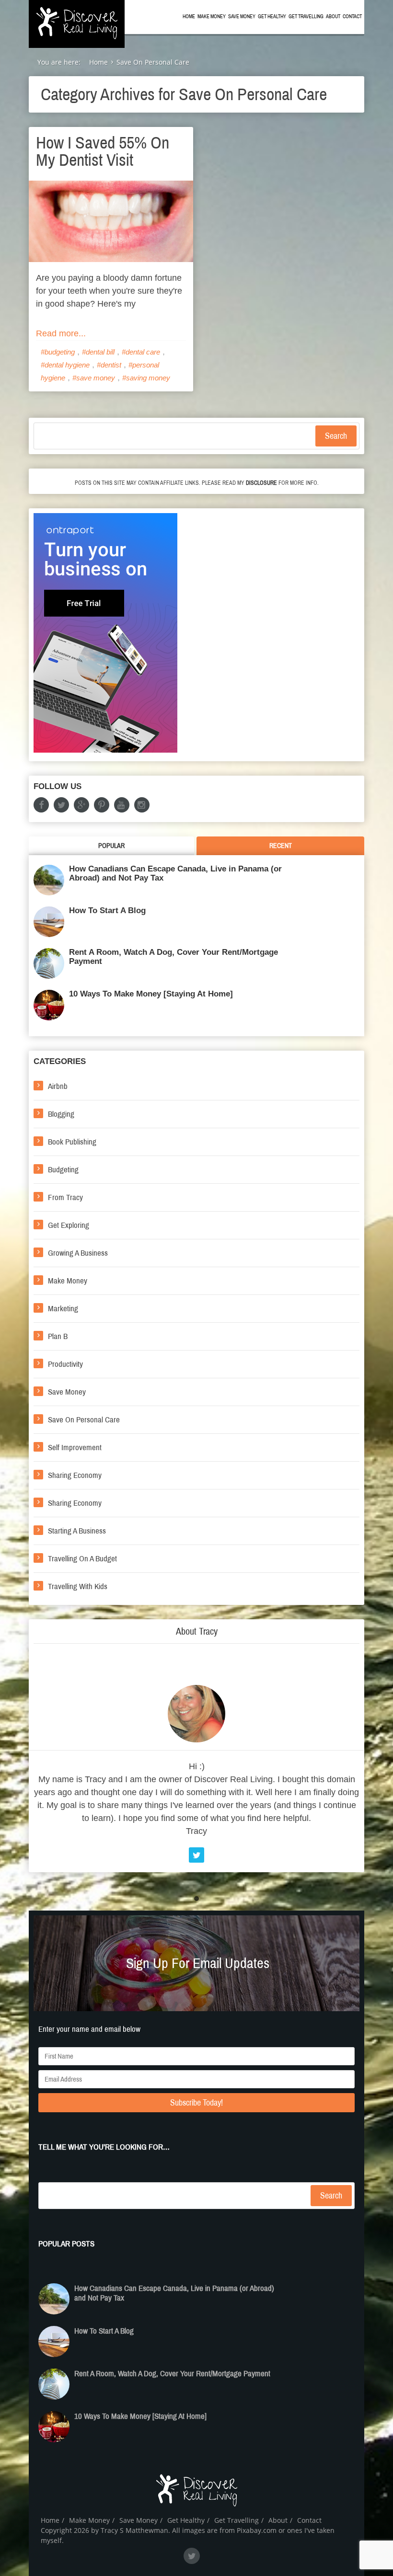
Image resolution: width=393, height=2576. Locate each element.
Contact (352, 17)
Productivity (65, 1364)
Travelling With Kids (78, 1586)
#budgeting (58, 352)
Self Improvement (75, 1448)
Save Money (242, 17)
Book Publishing (72, 1142)
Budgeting (63, 1170)
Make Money (212, 17)
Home (189, 17)
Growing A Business (78, 1253)
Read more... (61, 333)
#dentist (109, 365)
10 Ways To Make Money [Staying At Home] (151, 994)
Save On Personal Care (84, 1420)
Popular (111, 846)
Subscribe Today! (196, 2103)
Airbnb (58, 1086)
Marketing (63, 1309)
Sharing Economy (75, 1475)
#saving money (146, 378)
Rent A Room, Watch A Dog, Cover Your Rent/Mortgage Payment (173, 957)
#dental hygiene (65, 365)
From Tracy (65, 1197)
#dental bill (98, 352)
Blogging (61, 1114)
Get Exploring (69, 1225)
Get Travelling (306, 17)
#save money (94, 378)
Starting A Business (77, 1531)
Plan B (58, 1336)
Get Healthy (272, 17)
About (333, 17)
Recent (281, 846)
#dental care (141, 352)
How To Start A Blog (107, 910)
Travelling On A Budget (82, 1559)
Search (336, 436)
